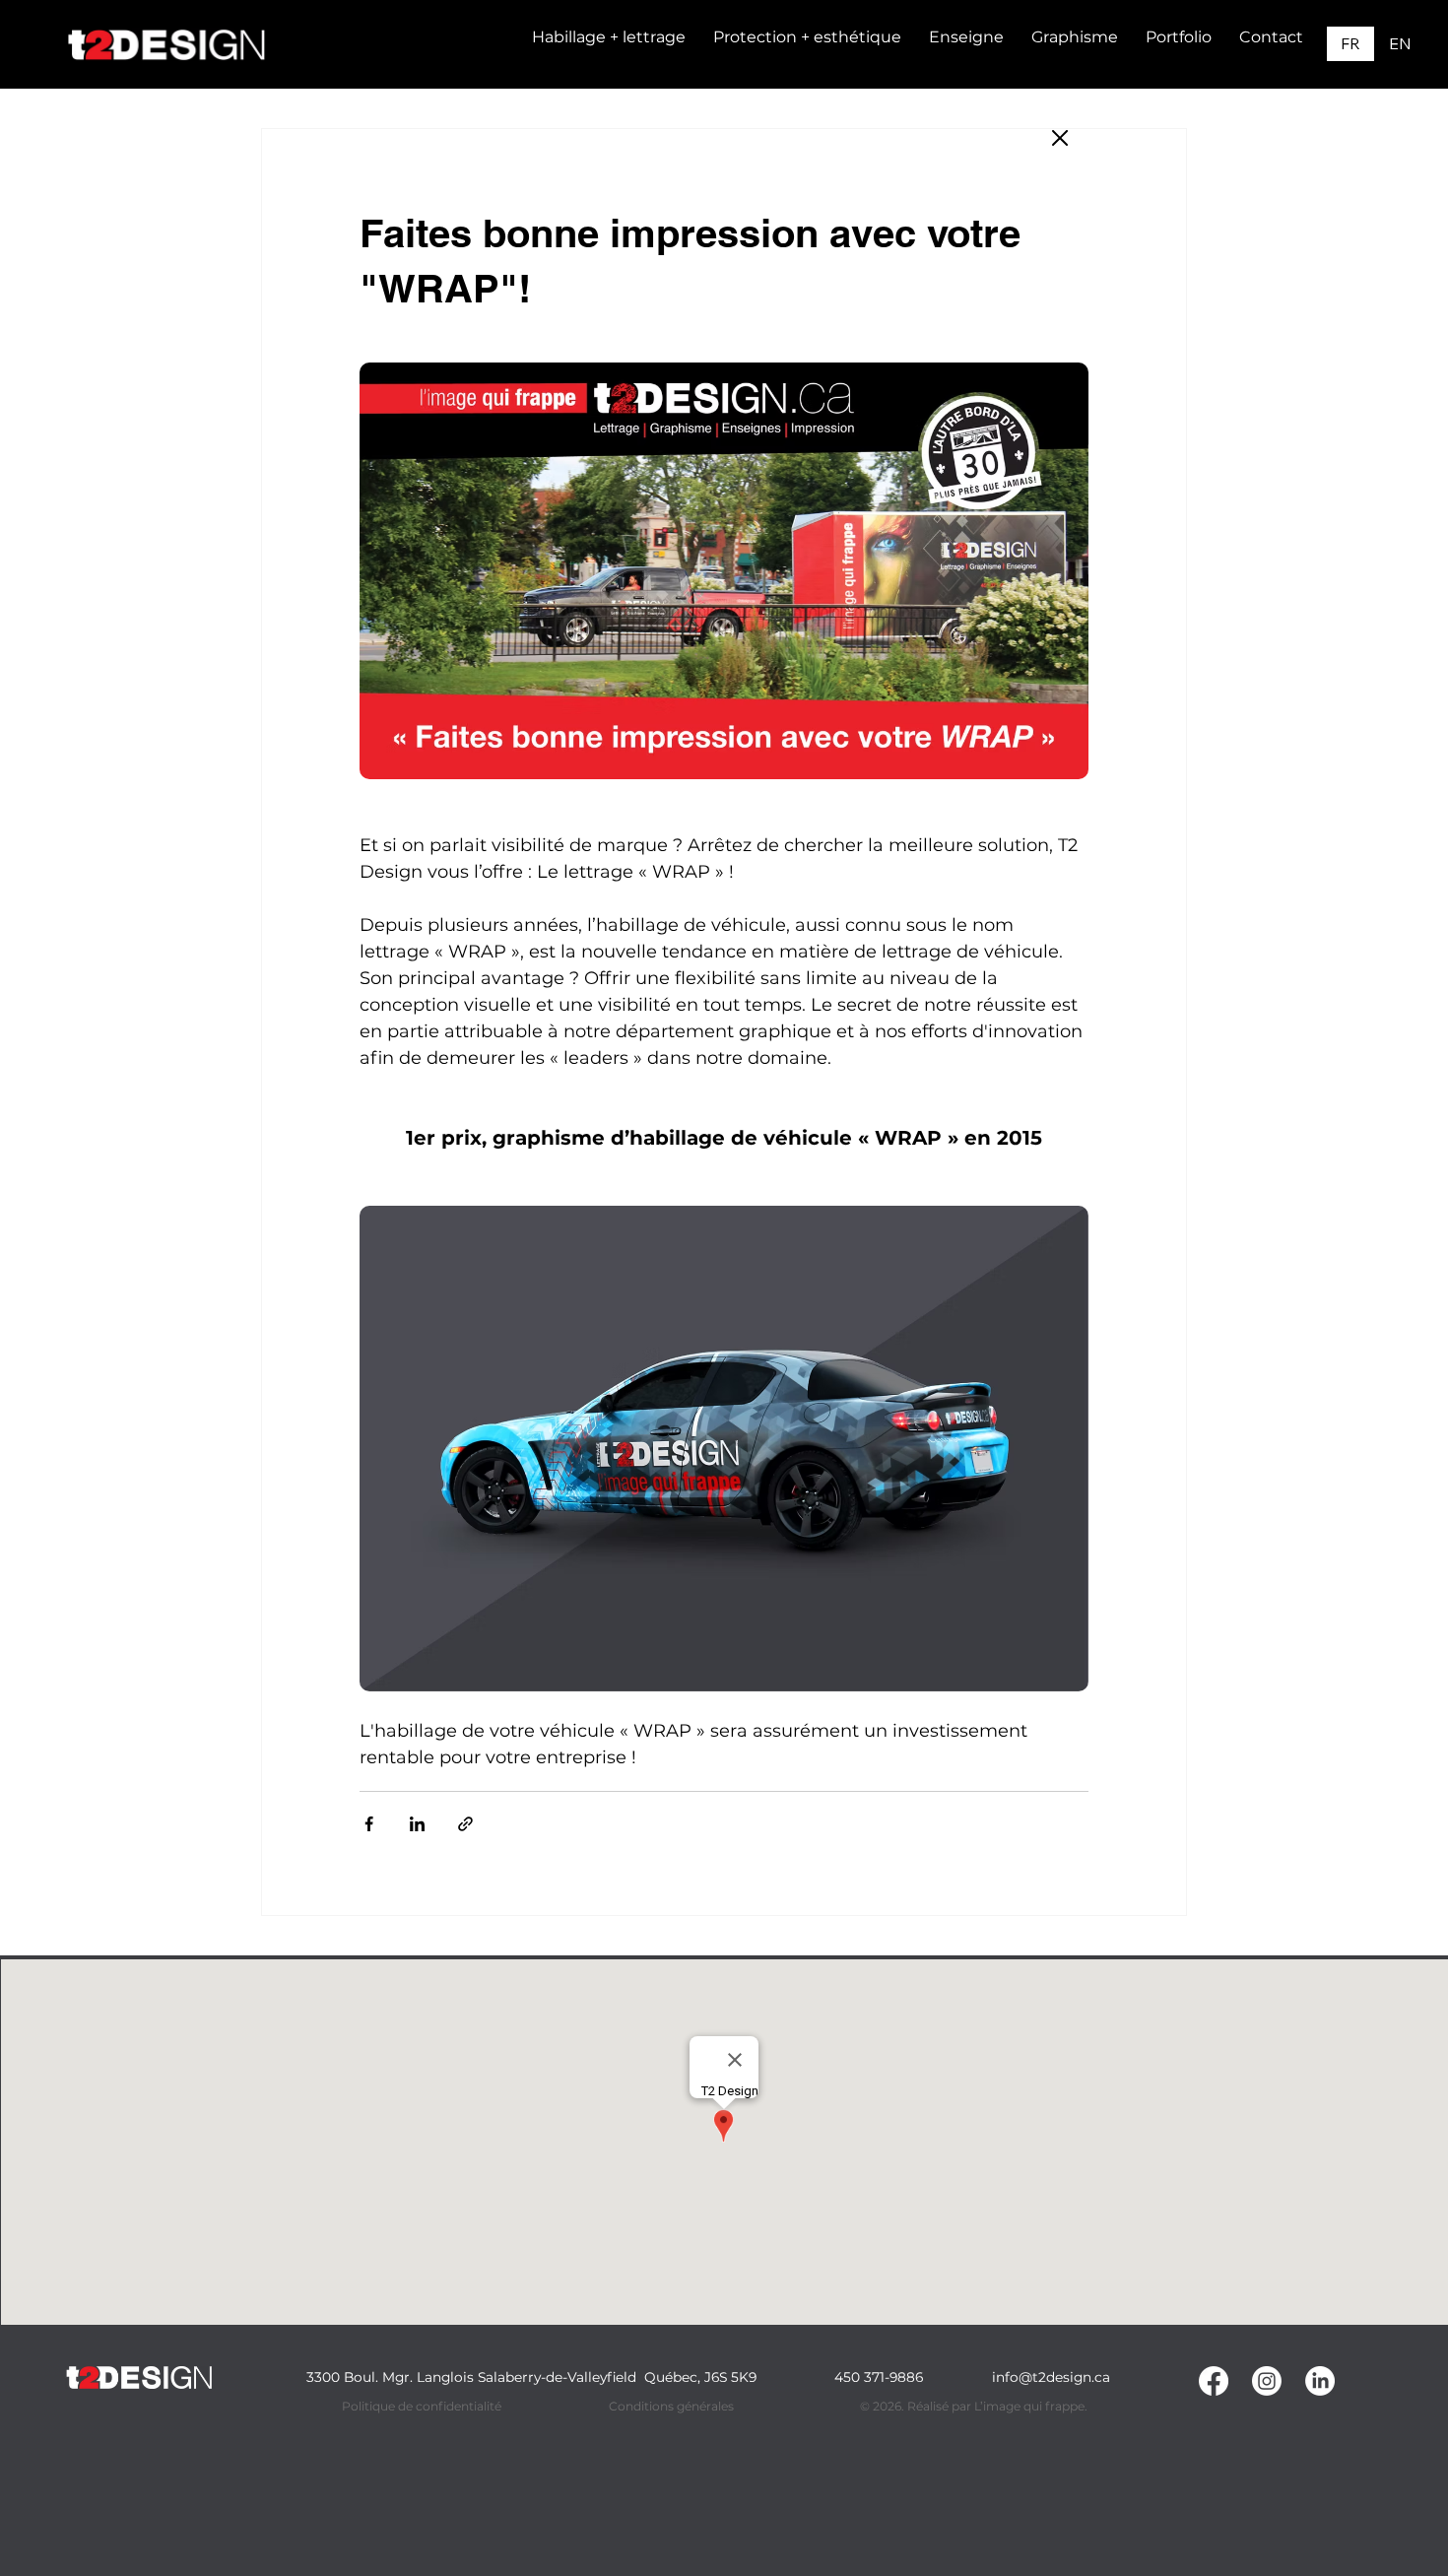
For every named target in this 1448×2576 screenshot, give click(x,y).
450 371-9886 (879, 2377)
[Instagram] (1267, 2381)
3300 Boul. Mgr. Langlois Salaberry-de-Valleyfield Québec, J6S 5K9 (531, 2377)
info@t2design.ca (1051, 2377)
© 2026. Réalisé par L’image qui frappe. (974, 2406)
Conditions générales (671, 2406)
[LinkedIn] (1320, 2381)
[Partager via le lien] (465, 1824)
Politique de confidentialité (422, 2406)
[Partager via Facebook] (369, 1824)
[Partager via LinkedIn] (417, 1824)
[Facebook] (1214, 2381)
